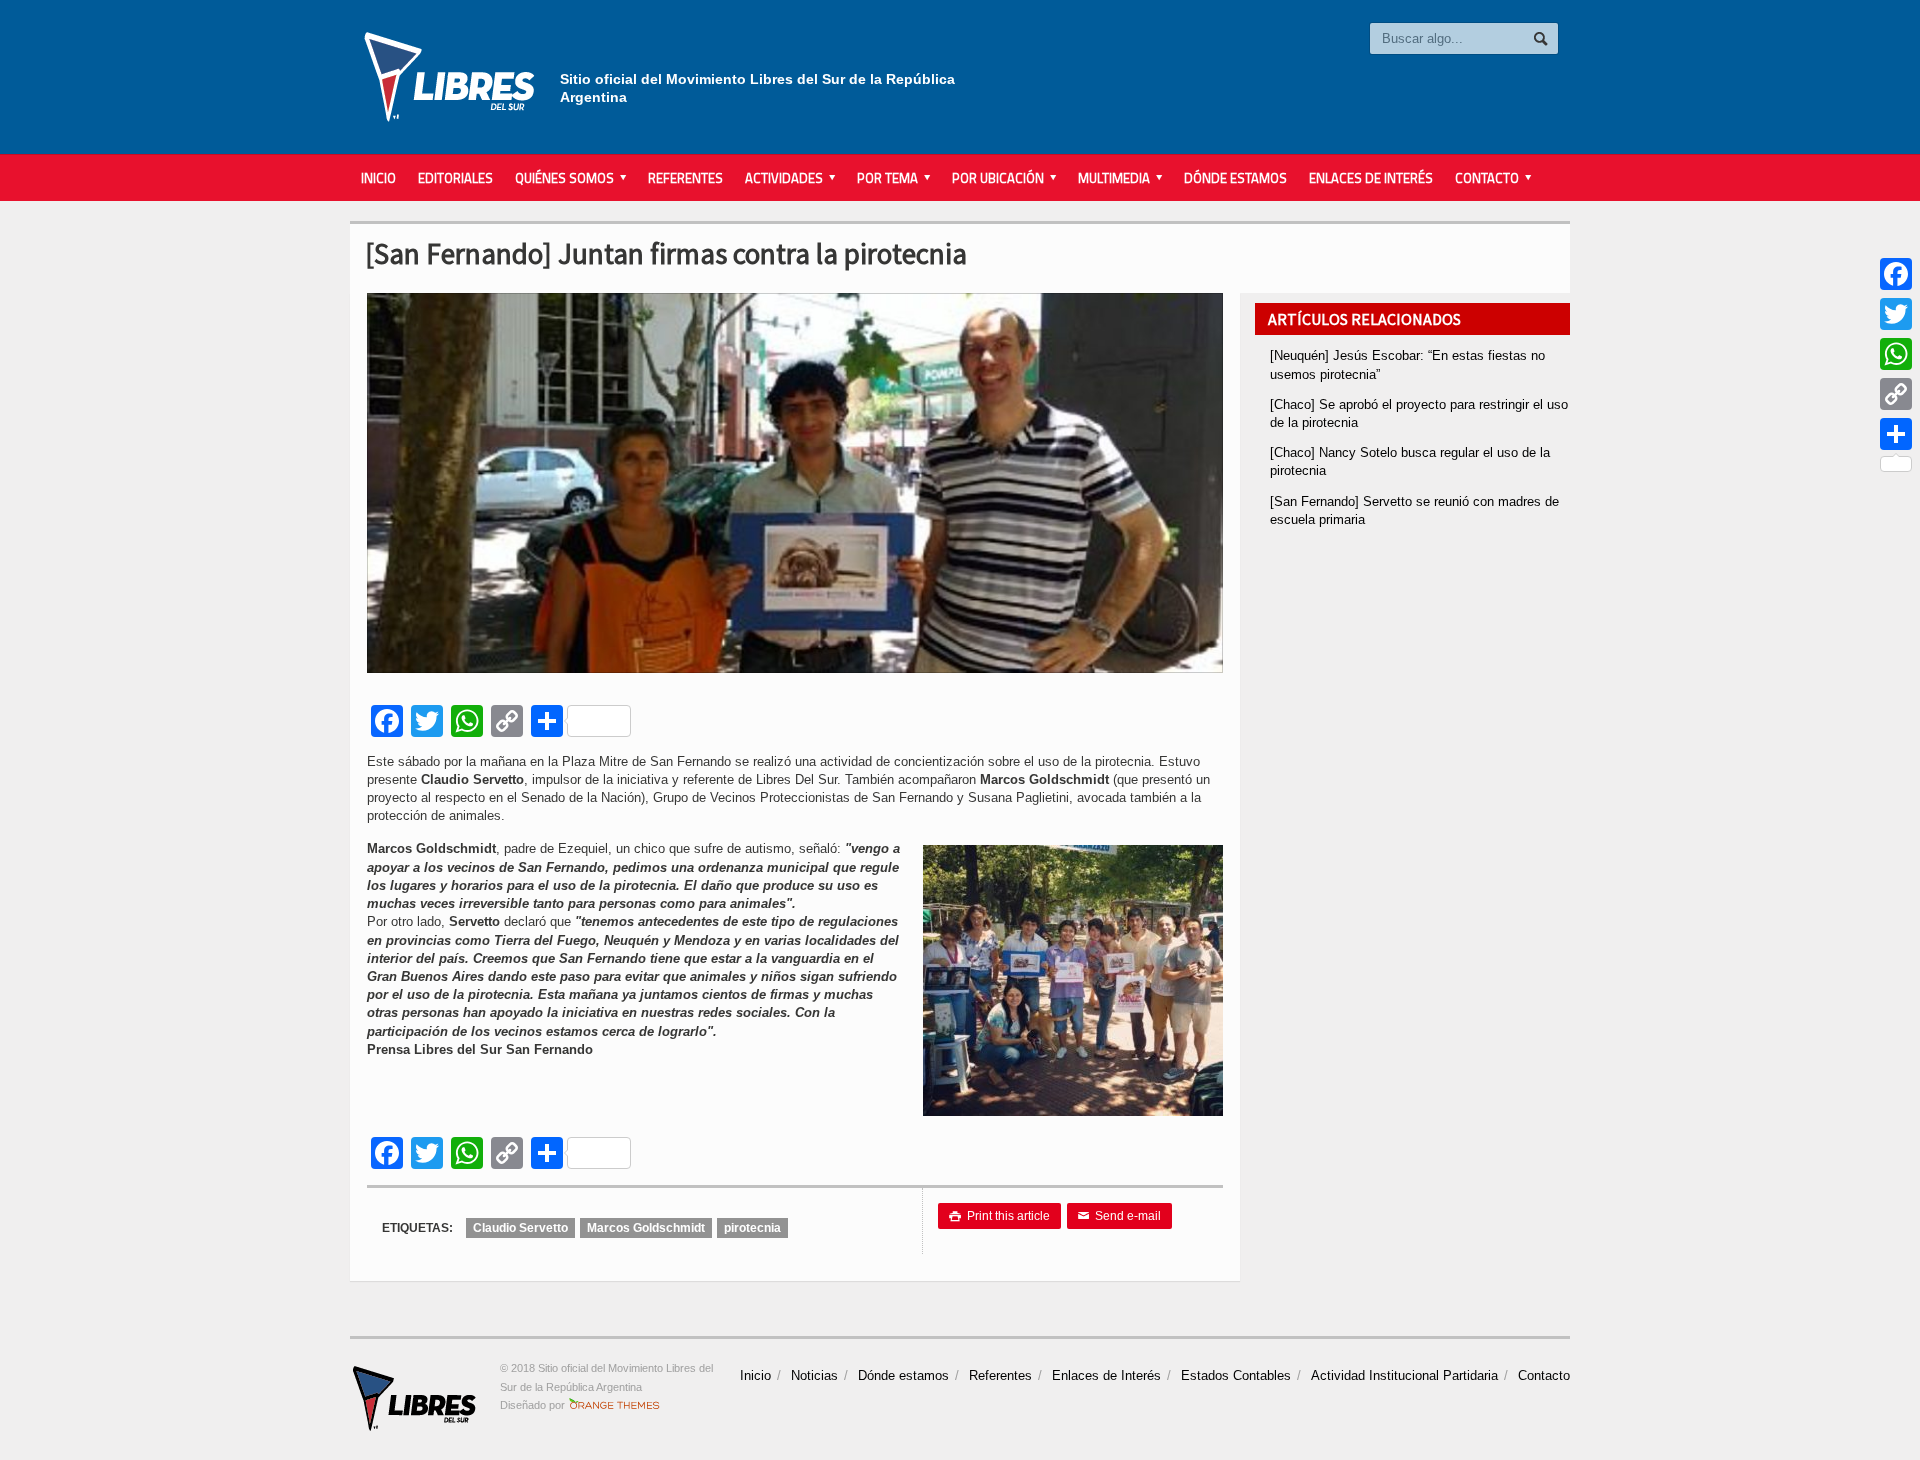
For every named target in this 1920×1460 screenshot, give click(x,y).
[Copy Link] (1896, 394)
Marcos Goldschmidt (646, 1228)
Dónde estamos (1235, 178)
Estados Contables (1236, 1375)
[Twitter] (1896, 314)
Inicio (378, 178)
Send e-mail (1119, 1216)
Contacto (1544, 1375)
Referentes (685, 178)
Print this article (999, 1216)
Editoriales (455, 178)
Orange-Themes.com (614, 1405)
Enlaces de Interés (1371, 178)
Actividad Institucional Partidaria (1404, 1375)
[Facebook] (1896, 274)
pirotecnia (752, 1228)
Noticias (814, 1375)
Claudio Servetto (520, 1228)
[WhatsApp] (1896, 354)
